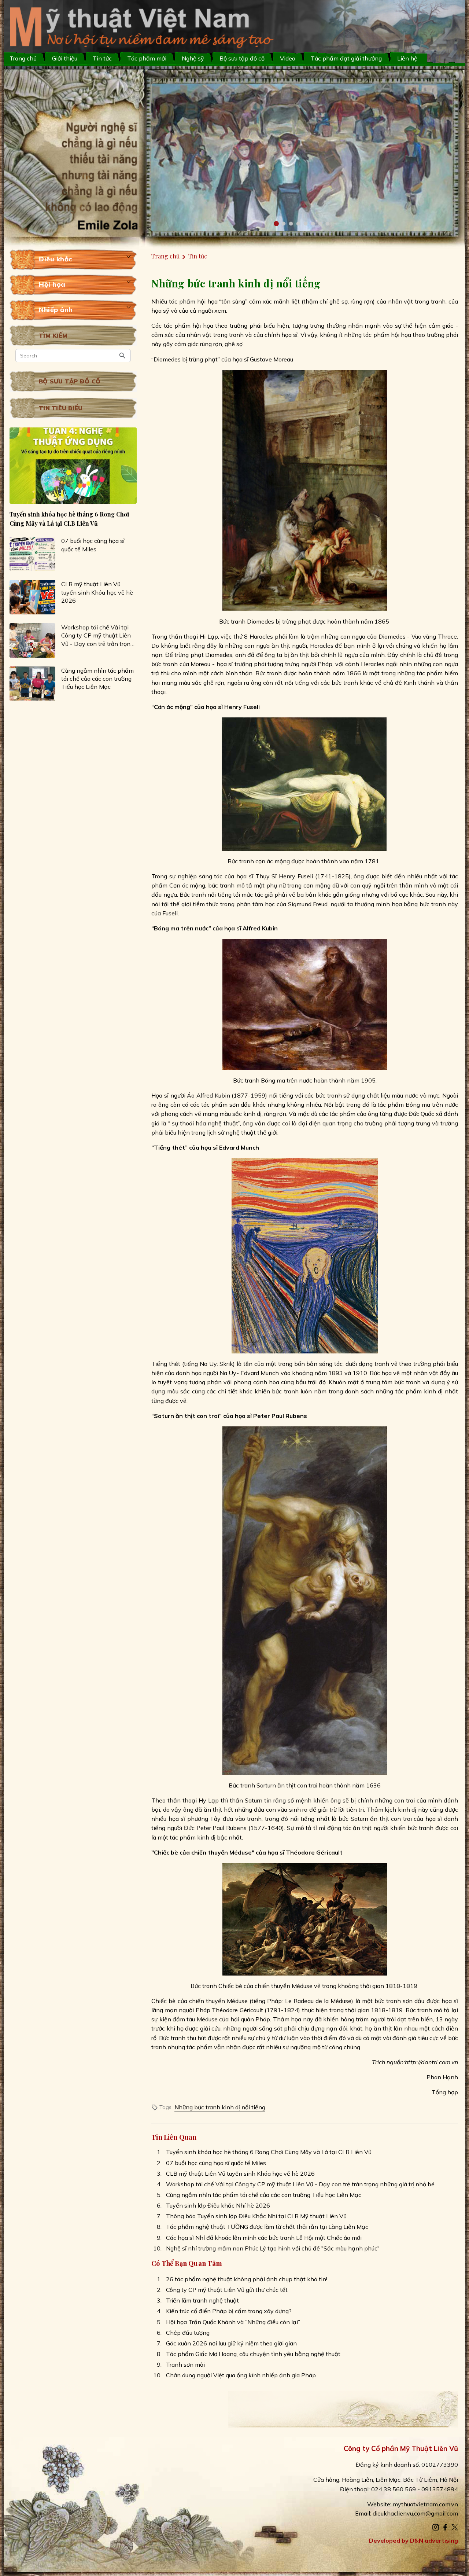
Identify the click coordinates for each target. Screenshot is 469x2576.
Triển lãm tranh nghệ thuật (202, 2300)
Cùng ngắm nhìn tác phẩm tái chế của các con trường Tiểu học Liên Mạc (97, 679)
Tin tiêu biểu (61, 408)
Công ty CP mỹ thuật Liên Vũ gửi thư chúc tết (227, 2290)
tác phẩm (342, 1114)
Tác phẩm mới (147, 58)
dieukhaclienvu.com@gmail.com (415, 2513)
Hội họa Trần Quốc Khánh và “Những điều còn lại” (233, 2322)
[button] (276, 224)
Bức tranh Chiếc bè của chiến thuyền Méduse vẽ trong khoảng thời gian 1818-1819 (304, 1986)
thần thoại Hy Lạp (192, 1800)
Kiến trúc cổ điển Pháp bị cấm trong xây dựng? (229, 2311)
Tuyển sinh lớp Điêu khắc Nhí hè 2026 (218, 2205)
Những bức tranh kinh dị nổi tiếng (220, 2107)
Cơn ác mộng (187, 885)
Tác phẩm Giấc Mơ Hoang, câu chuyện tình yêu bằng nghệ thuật (253, 2354)
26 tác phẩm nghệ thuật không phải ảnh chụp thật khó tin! (247, 2279)
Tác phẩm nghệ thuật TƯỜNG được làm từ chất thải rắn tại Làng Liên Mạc (267, 2227)
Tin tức (102, 58)
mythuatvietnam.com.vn (425, 2504)
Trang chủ (23, 58)
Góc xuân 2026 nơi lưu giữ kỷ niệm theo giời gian (231, 2343)
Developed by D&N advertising (413, 2540)
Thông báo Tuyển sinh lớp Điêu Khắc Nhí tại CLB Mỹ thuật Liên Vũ (256, 2216)
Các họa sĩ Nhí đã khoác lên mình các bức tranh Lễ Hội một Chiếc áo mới (264, 2238)
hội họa (207, 301)
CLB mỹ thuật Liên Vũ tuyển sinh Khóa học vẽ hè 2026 (97, 592)
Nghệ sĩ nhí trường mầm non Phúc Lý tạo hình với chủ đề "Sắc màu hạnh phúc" (273, 2248)
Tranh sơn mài (185, 2364)
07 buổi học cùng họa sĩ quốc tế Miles (93, 545)
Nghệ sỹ (193, 58)
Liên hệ (407, 58)
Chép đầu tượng (188, 2333)
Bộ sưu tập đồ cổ (70, 382)
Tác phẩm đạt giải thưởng (346, 58)
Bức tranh (232, 621)
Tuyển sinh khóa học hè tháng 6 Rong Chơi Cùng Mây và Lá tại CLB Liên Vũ (69, 519)
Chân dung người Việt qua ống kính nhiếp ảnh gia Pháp (241, 2375)
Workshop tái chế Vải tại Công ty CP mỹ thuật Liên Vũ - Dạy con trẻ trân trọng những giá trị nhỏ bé (97, 636)
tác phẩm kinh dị (420, 1391)
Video (288, 58)
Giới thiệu (65, 58)
